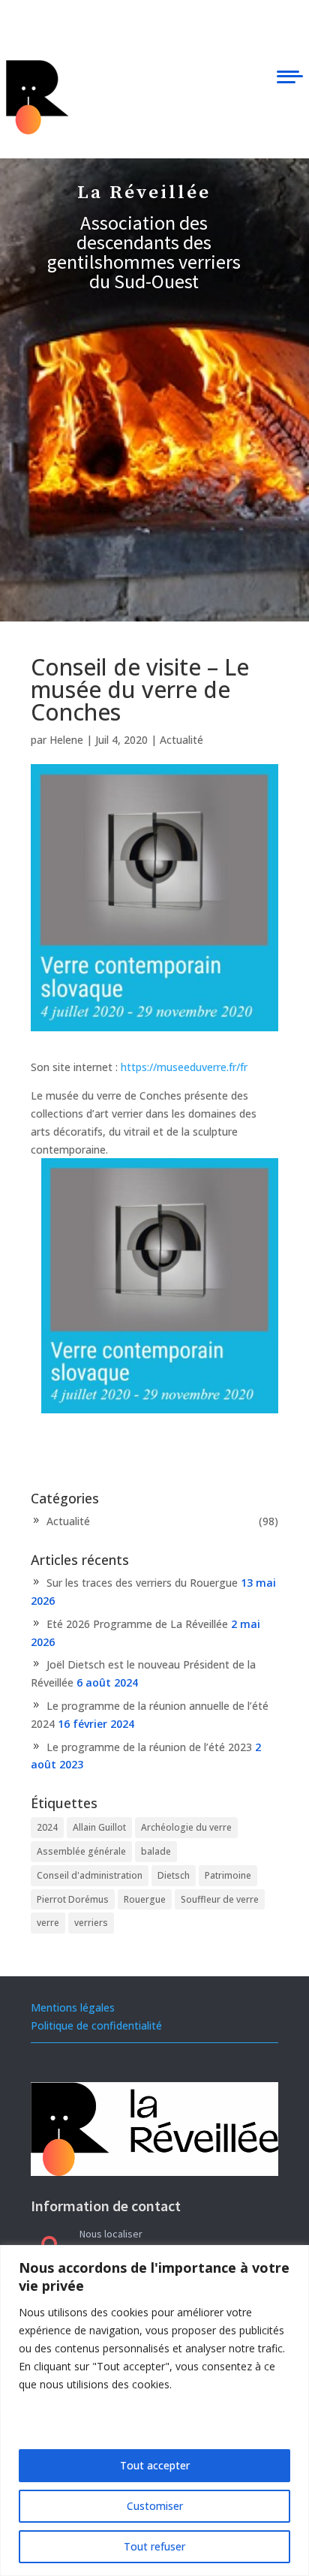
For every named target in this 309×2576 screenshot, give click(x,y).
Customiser (155, 2506)
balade (156, 1851)
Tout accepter (155, 2465)
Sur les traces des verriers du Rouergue (142, 1583)
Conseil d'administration (90, 1875)
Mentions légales (73, 2007)
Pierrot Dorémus (73, 1899)
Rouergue (145, 1899)
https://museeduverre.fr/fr (184, 1067)
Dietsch (174, 1875)
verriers (91, 1923)
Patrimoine (228, 1875)
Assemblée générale (81, 1851)
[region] (154, 2410)
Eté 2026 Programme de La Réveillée (137, 1624)
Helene (66, 740)
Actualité (181, 740)
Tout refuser (154, 2546)
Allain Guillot (99, 1827)
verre (48, 1923)
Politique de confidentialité (96, 2025)
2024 (47, 1827)
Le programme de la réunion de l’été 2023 (149, 1747)
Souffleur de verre (220, 1899)
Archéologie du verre (186, 1827)
